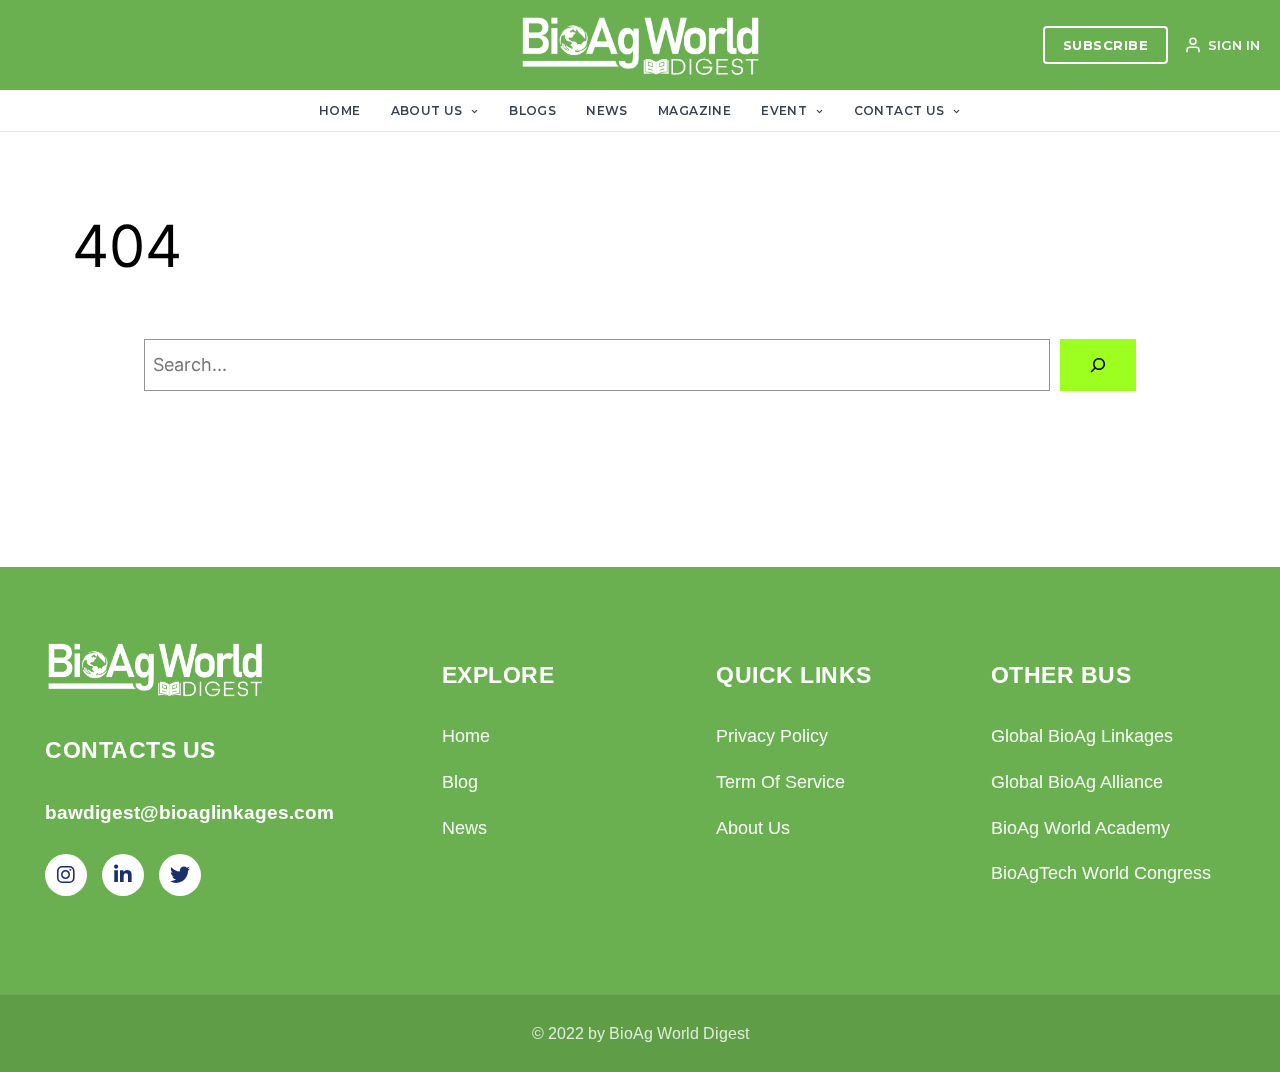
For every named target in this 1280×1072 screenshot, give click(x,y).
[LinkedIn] (123, 875)
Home (340, 110)
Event (785, 110)
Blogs (532, 110)
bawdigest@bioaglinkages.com (189, 812)
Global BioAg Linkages (1082, 736)
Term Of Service (780, 782)
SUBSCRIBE (1106, 45)
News (607, 110)
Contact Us (901, 110)
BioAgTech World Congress (1101, 873)
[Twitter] (180, 875)
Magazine (694, 110)
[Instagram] (66, 875)
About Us (429, 110)
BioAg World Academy (1080, 828)
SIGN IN (1234, 45)
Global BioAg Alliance (1077, 782)
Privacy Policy (772, 736)
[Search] (1098, 365)
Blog (460, 782)
